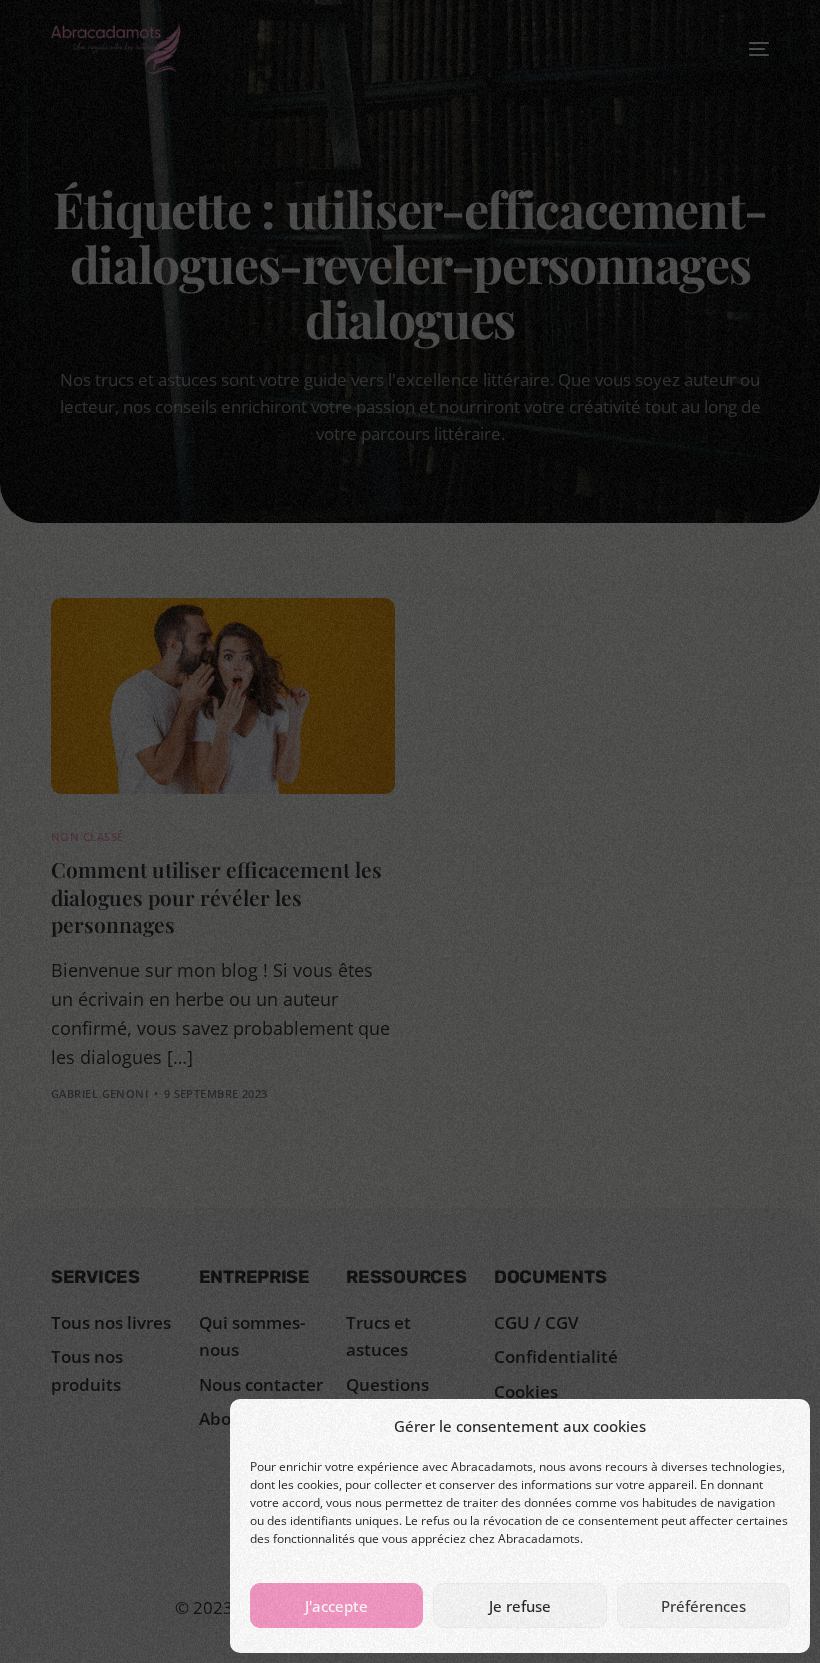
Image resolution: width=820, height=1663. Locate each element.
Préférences (703, 1606)
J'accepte (336, 1606)
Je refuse (520, 1606)
